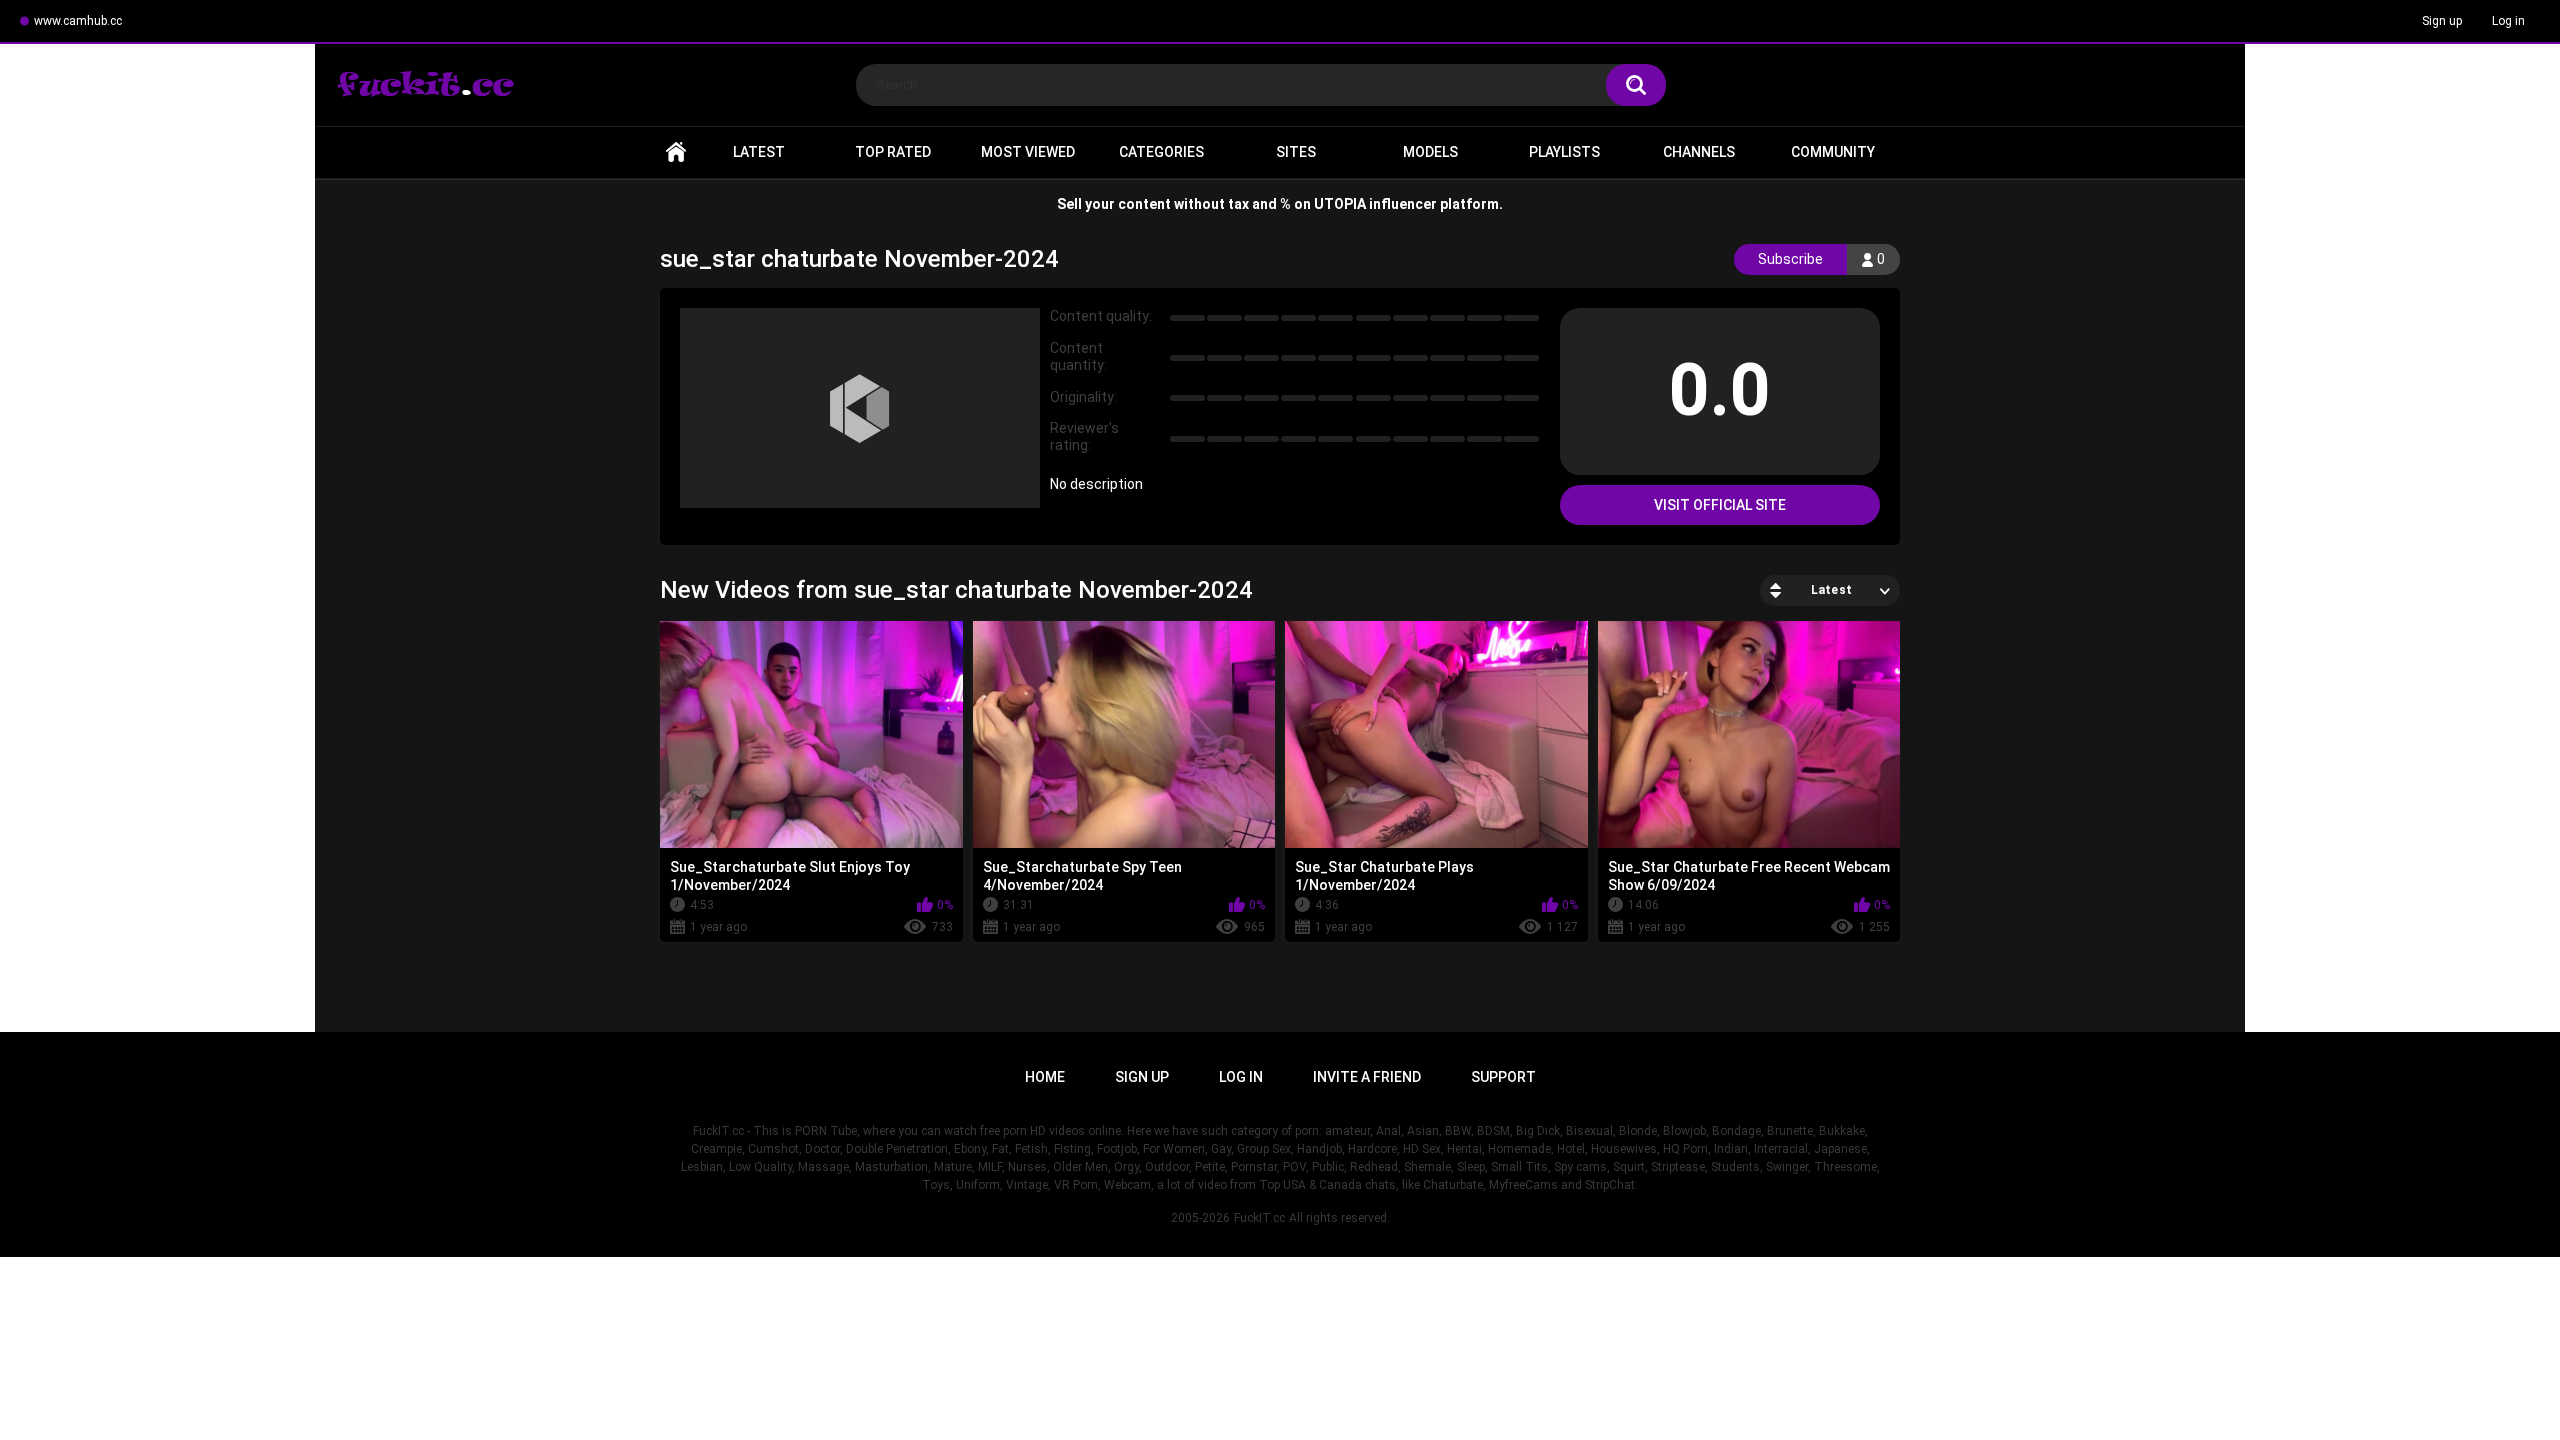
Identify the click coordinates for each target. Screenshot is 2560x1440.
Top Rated (893, 152)
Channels (1699, 152)
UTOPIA (1340, 204)
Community (1833, 152)
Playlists (1564, 152)
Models (1430, 152)
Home (676, 152)
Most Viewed (1028, 152)
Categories (1161, 152)
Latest (759, 152)
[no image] (860, 408)
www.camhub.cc (78, 21)
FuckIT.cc (1259, 1218)
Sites (1296, 152)
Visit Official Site (1720, 505)
